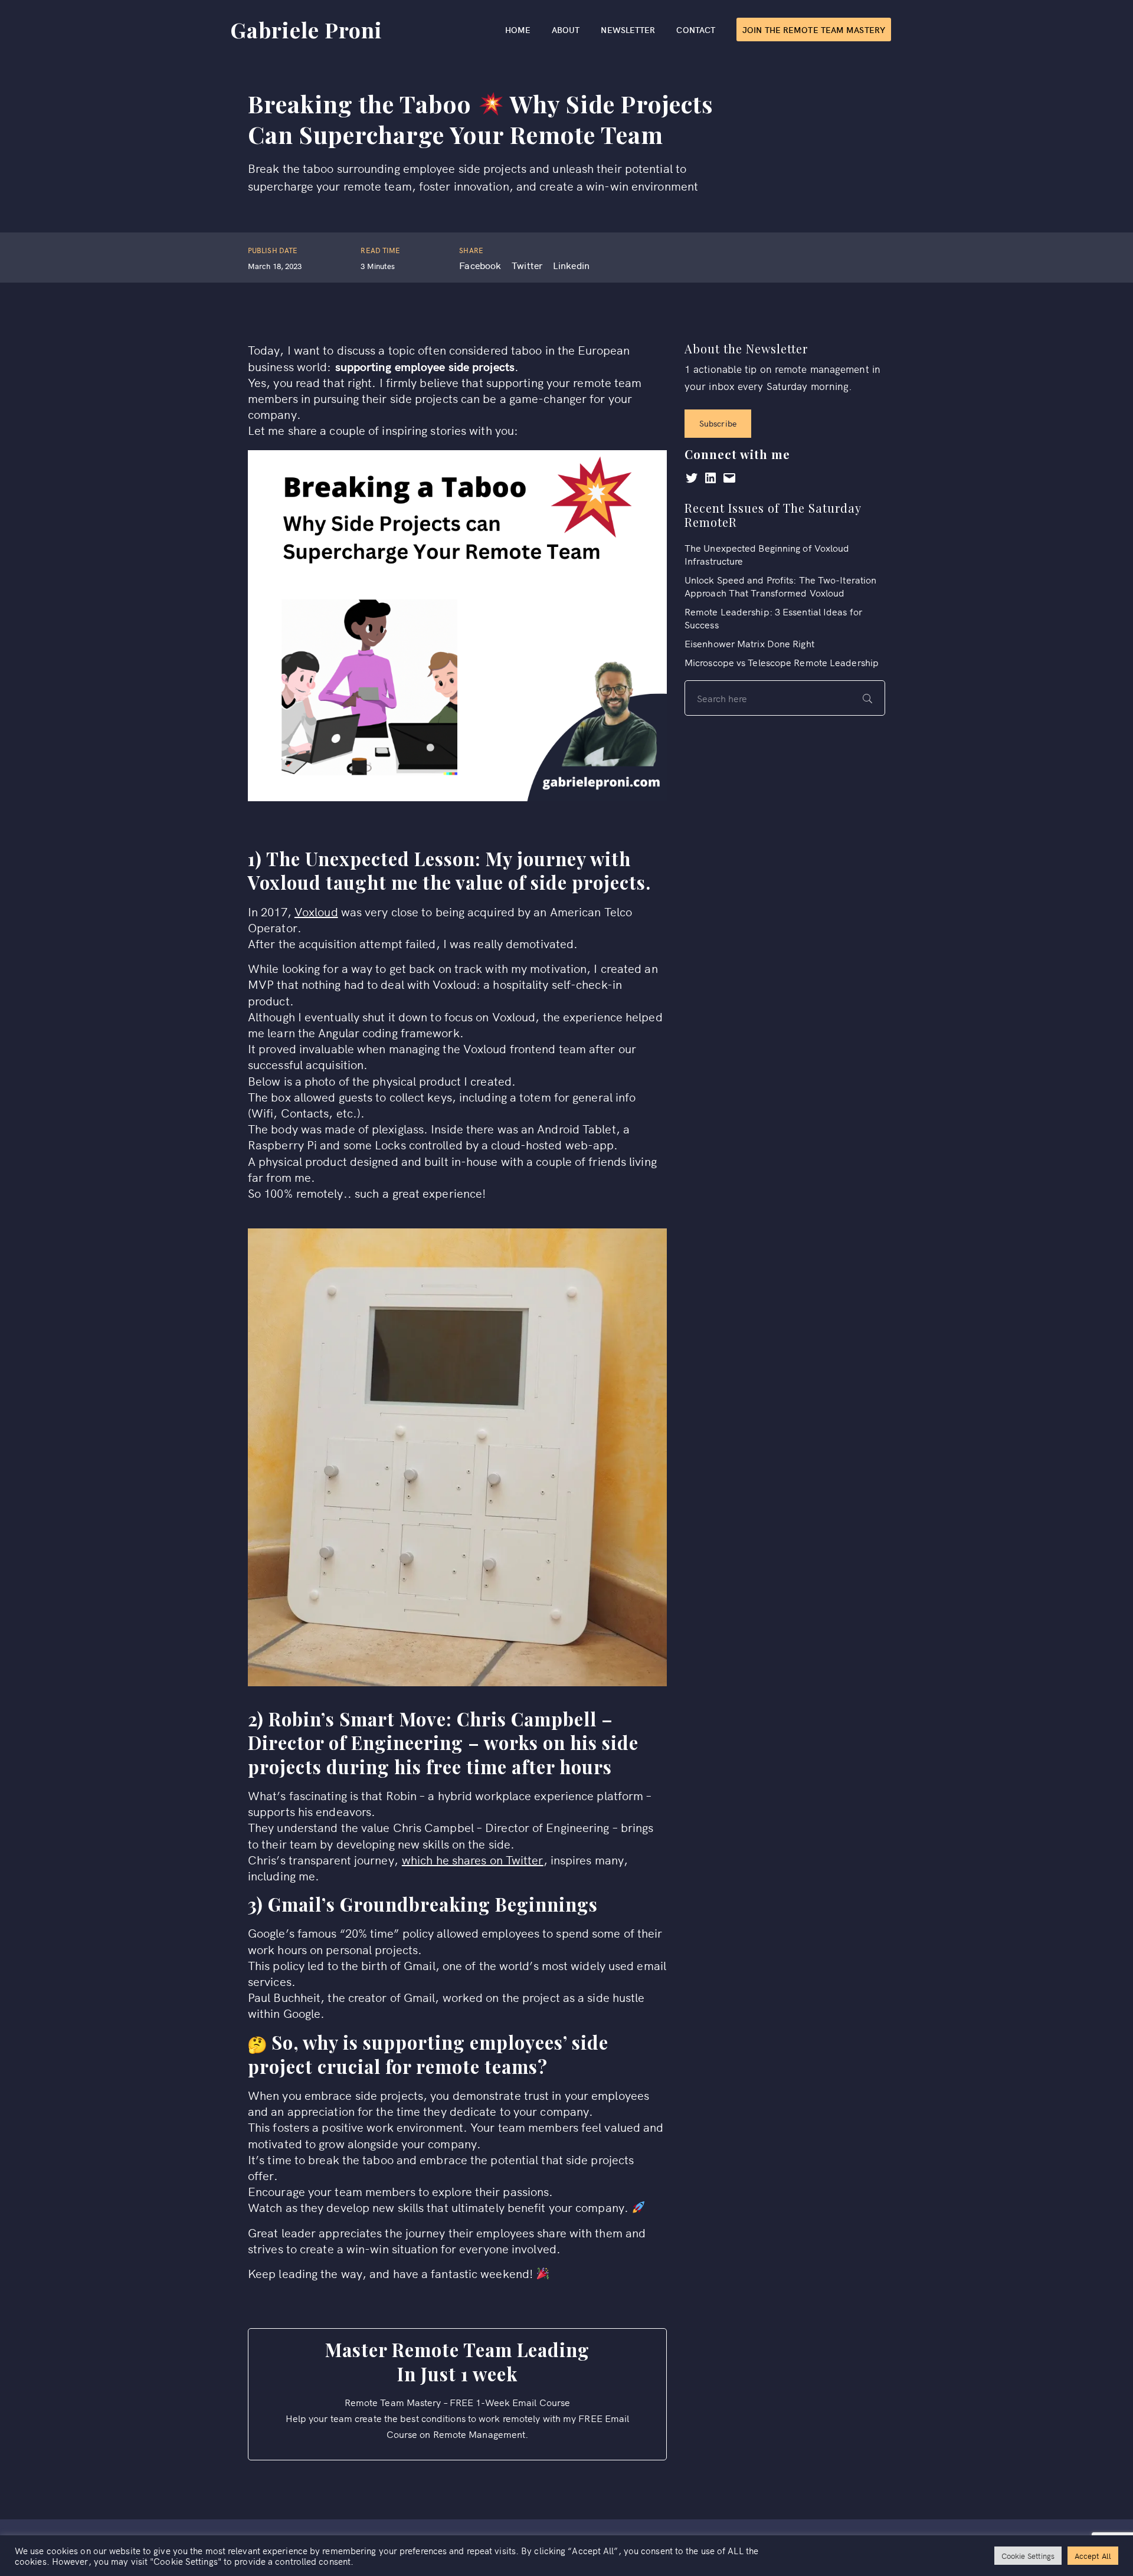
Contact (696, 30)
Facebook (480, 265)
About (566, 30)
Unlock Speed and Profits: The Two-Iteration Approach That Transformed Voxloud (780, 586)
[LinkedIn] (710, 480)
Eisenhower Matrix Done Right (749, 643)
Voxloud (316, 911)
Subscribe (718, 423)
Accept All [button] (1093, 2556)
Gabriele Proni (306, 30)
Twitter (527, 265)
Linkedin (571, 265)
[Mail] (729, 480)
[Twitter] (692, 480)
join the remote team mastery (814, 30)
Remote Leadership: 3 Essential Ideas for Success (773, 618)
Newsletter (628, 30)
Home (518, 30)
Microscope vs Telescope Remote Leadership (782, 662)
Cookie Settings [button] (1028, 2556)
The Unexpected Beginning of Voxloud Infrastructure (767, 554)
